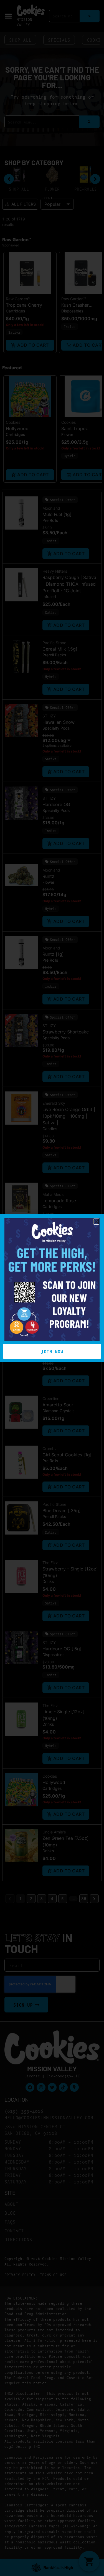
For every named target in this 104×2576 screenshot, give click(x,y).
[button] (96, 1222)
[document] (52, 1288)
